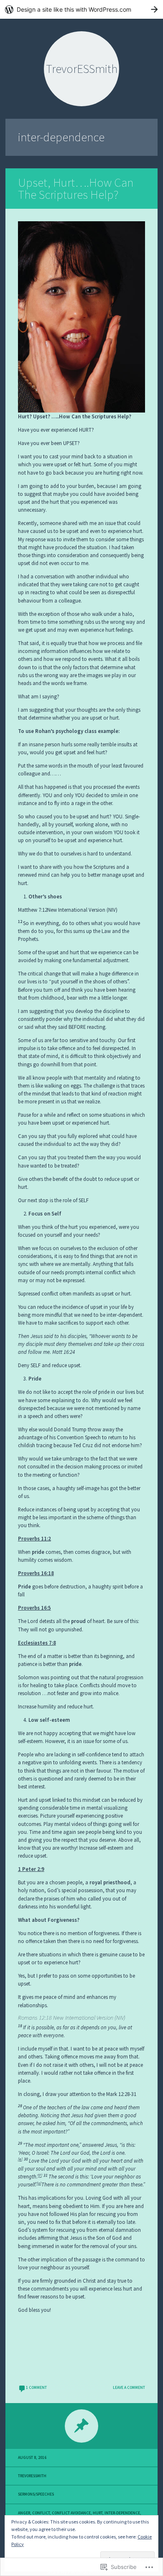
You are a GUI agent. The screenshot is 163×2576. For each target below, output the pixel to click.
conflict (41, 2513)
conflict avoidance (71, 2513)
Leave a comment (129, 2388)
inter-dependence (122, 2513)
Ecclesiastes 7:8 (37, 1643)
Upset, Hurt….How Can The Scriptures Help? (76, 189)
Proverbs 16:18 (36, 1573)
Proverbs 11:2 (34, 1538)
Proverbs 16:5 (34, 1608)
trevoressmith (32, 2476)
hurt (98, 2513)
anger (24, 2513)
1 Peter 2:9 (31, 1869)
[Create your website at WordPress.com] (81, 9)
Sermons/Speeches (36, 2494)
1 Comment (36, 2388)
